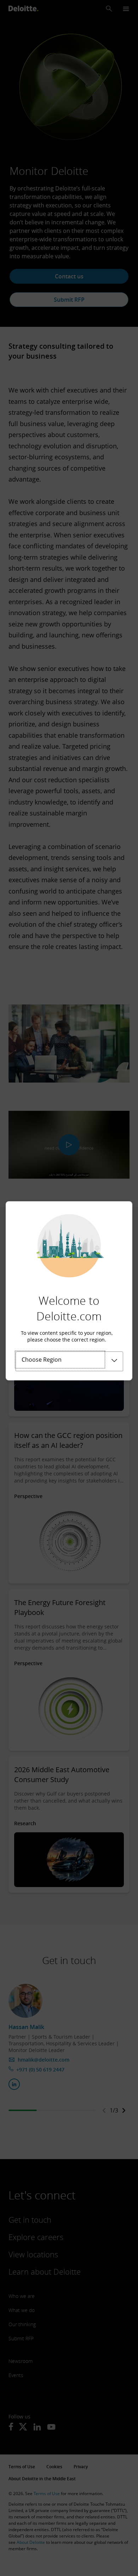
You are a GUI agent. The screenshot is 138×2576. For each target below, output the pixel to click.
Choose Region (42, 1360)
